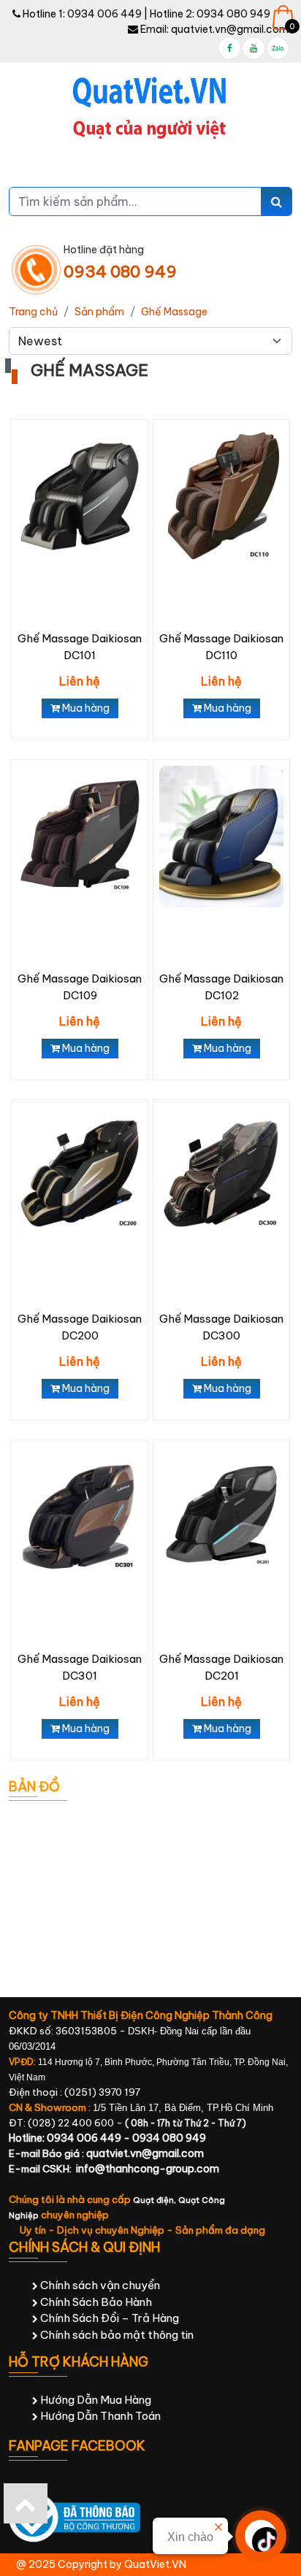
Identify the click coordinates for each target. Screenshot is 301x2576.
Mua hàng (85, 708)
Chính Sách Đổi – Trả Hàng (108, 2318)
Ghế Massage (174, 312)
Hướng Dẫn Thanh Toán (99, 2416)
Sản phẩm (99, 312)
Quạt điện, (156, 2200)
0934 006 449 (104, 14)
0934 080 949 (233, 14)
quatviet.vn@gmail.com (230, 29)
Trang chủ (33, 312)
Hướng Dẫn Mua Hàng (95, 2400)
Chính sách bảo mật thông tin (116, 2335)
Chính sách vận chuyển (99, 2285)
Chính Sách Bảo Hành (95, 2302)
